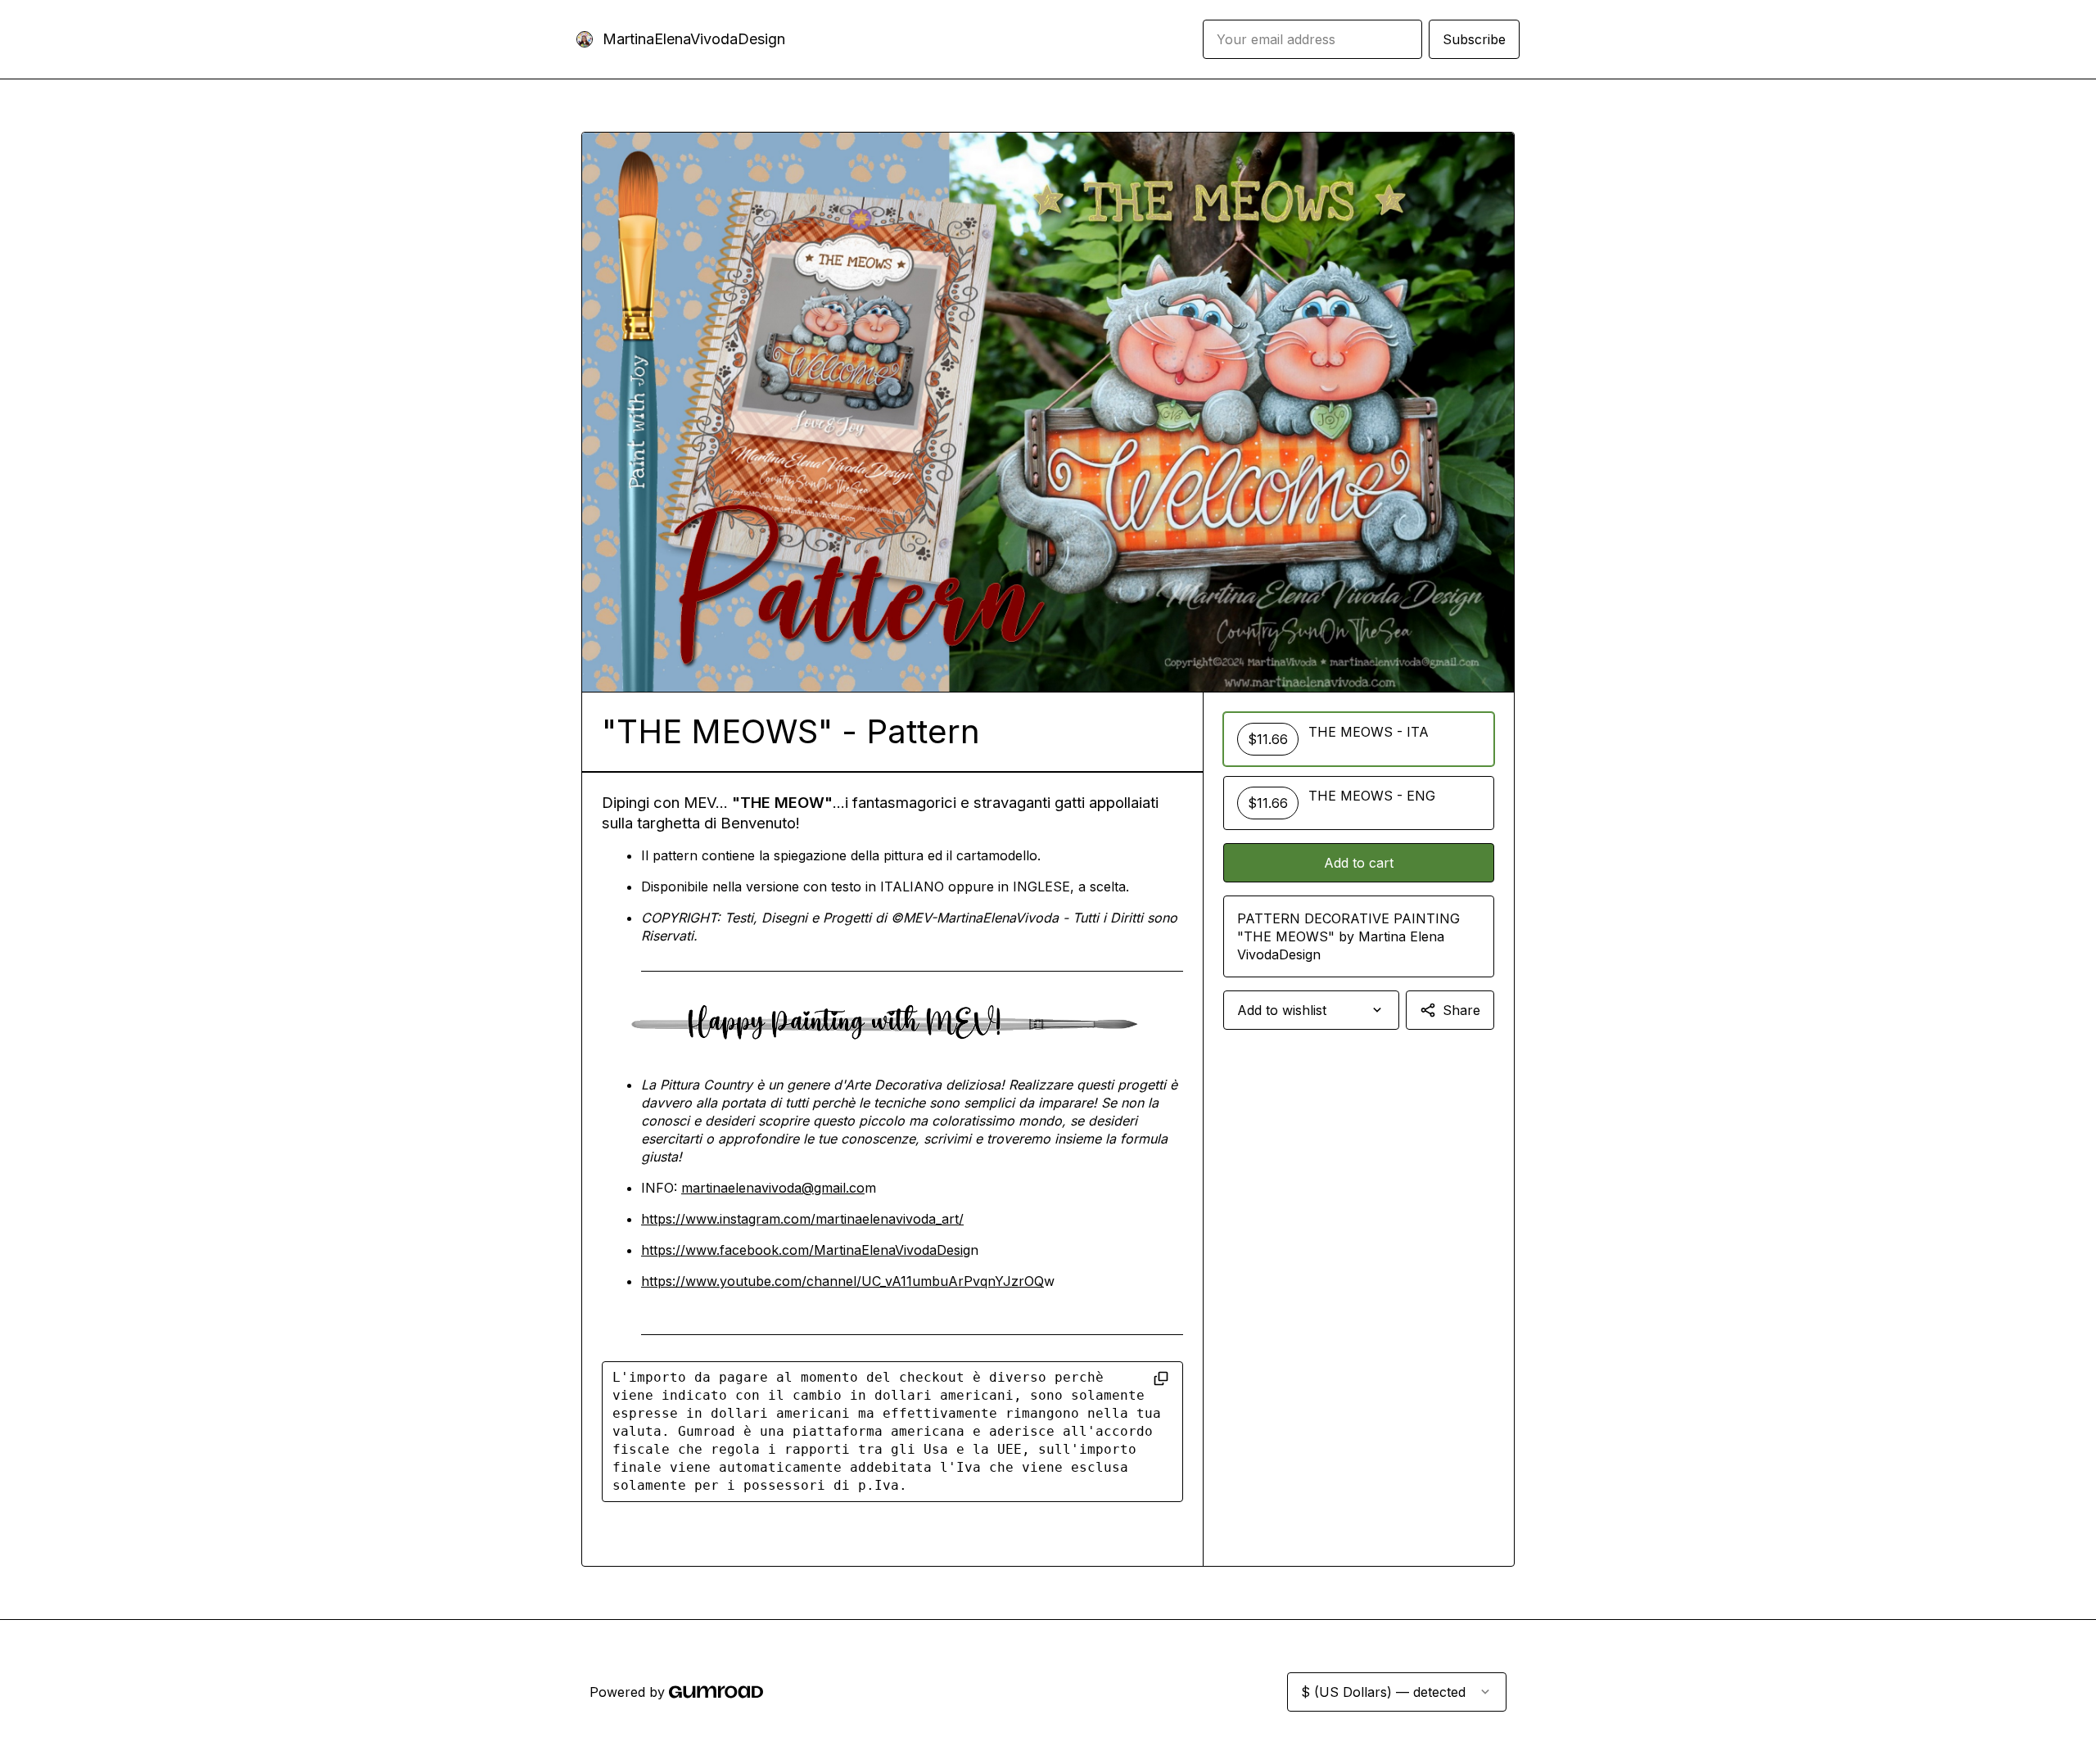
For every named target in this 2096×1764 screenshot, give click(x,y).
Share (1461, 1010)
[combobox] (1311, 1010)
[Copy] (1161, 1378)
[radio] (1359, 739)
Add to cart (1359, 863)
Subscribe (1474, 39)
